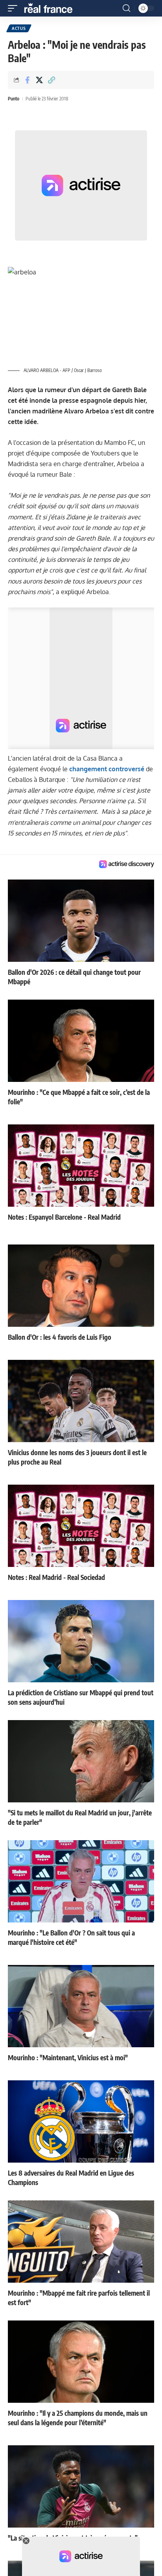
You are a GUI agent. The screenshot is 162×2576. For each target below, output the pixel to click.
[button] (15, 8)
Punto (14, 99)
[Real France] (52, 8)
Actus (19, 28)
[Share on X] (39, 80)
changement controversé (107, 769)
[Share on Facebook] (27, 80)
